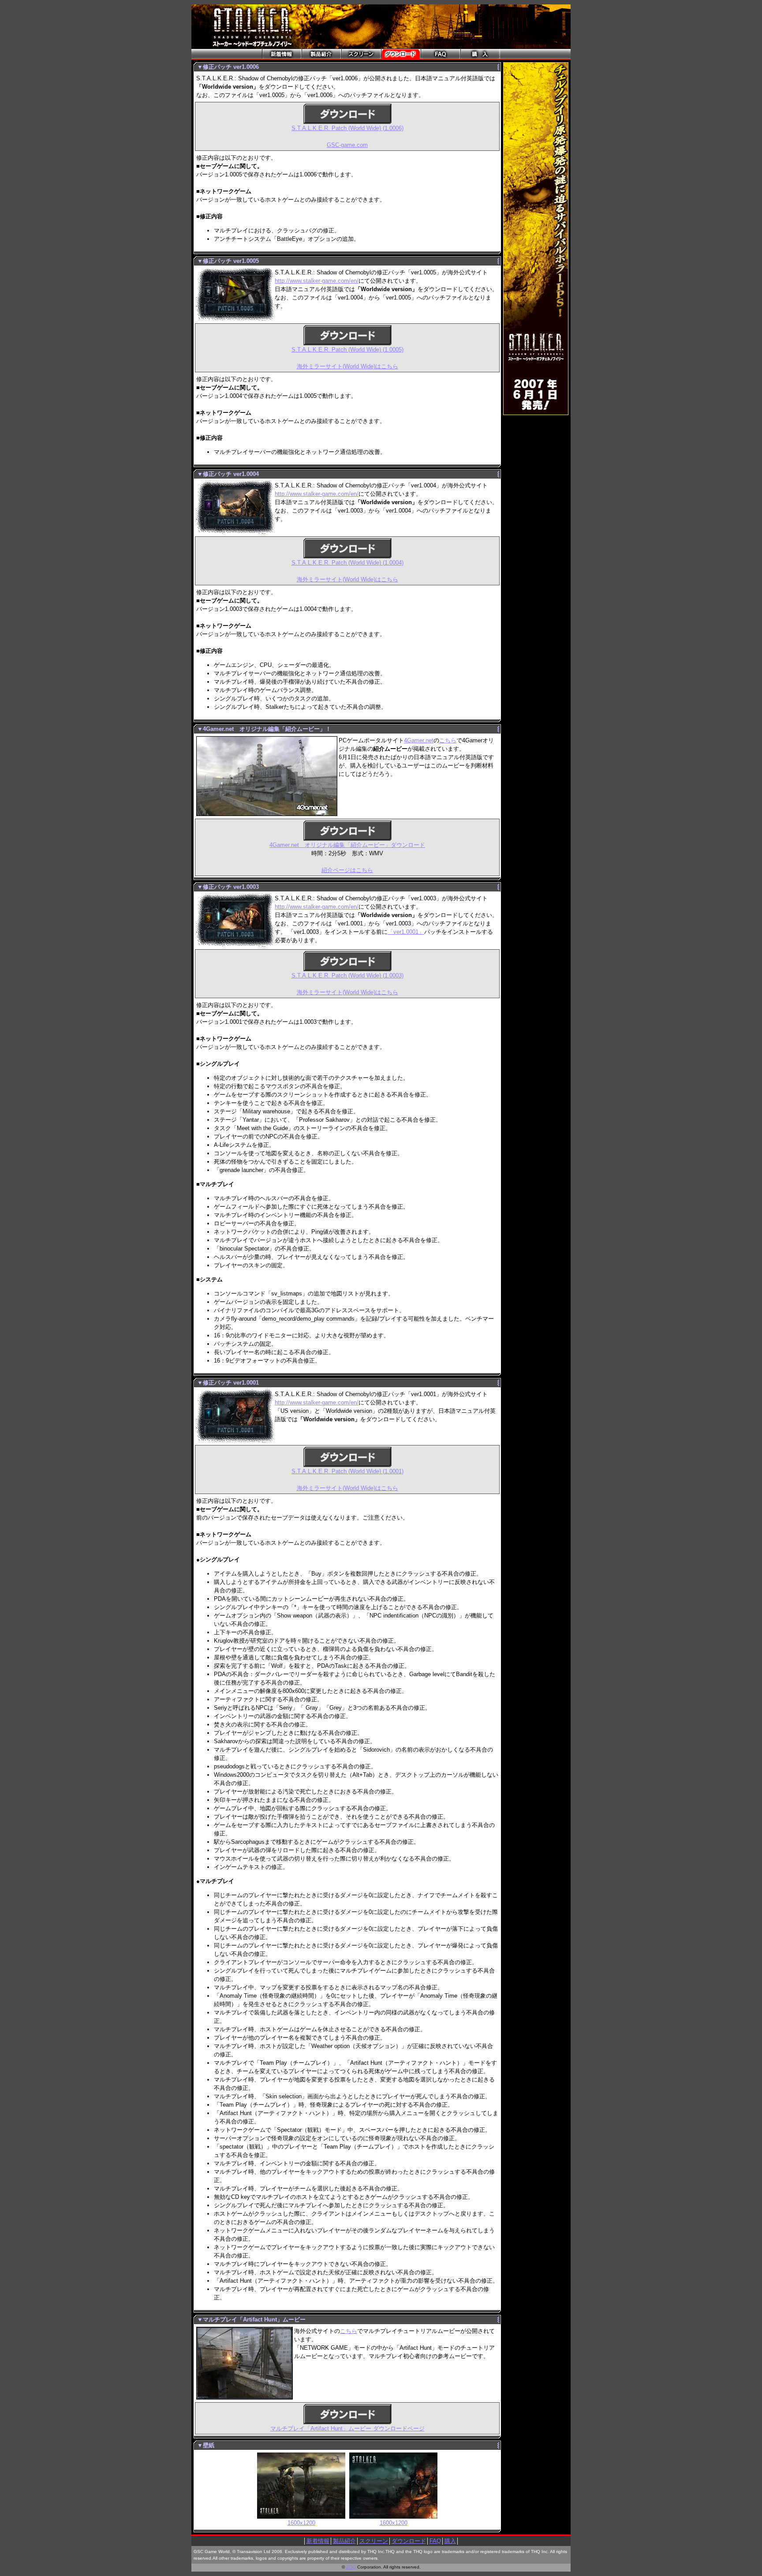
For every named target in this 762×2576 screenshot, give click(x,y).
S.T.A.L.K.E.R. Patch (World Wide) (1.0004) (347, 563)
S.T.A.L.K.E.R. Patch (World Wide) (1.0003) (347, 975)
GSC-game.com (347, 145)
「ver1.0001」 (406, 932)
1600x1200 (301, 2523)
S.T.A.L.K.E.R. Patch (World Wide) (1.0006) (347, 128)
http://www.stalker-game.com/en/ (317, 281)
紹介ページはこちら (347, 870)
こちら (448, 740)
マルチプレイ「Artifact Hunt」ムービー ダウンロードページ (347, 2428)
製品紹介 (344, 2541)
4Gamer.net (419, 740)
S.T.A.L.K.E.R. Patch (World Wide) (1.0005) (347, 350)
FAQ (435, 2541)
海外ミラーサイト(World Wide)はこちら (347, 366)
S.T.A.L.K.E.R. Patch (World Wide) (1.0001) (347, 1471)
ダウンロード (409, 2541)
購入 (450, 2541)
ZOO (351, 2567)
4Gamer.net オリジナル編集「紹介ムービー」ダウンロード (347, 845)
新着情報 (318, 2541)
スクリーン (374, 2541)
